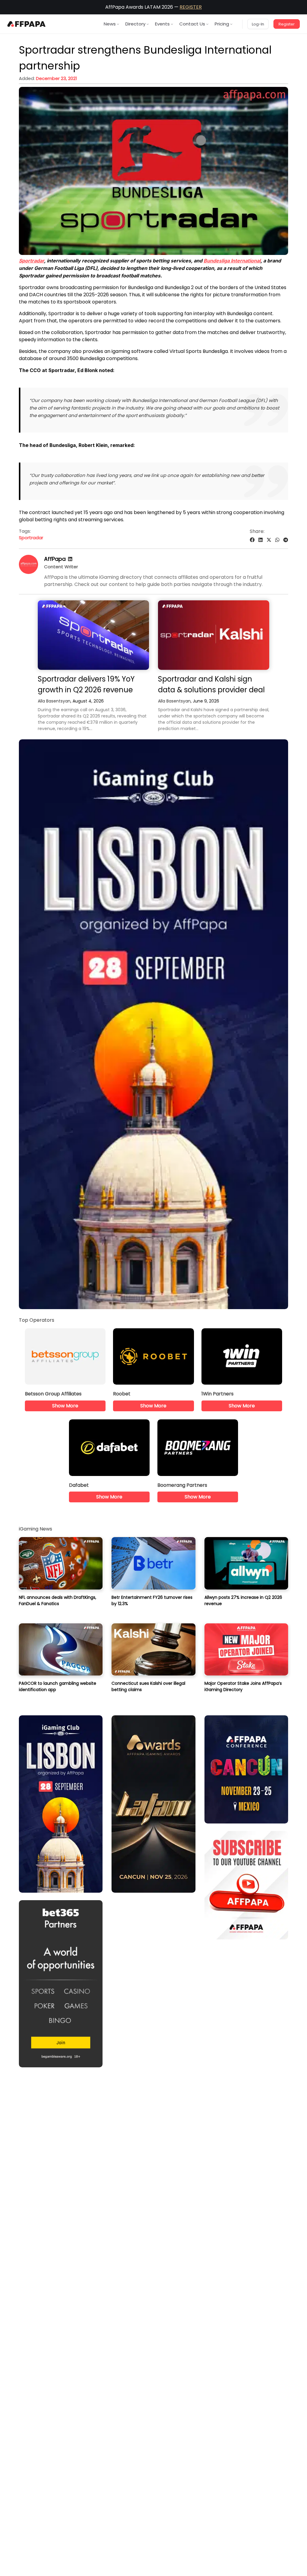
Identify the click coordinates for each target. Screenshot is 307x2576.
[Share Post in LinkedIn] (261, 540)
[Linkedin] (70, 559)
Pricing (222, 24)
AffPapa (55, 559)
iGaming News (36, 1529)
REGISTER (191, 7)
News (110, 24)
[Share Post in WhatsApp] (277, 540)
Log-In (258, 24)
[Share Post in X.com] (269, 540)
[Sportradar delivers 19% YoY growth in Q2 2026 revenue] (93, 635)
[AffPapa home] (27, 24)
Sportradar (31, 538)
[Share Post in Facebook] (252, 540)
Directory (135, 24)
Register (287, 24)
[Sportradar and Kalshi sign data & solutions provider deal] (214, 635)
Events (162, 24)
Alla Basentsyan (54, 701)
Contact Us (192, 24)
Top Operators (37, 1320)
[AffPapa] (28, 572)
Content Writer (61, 567)
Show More (65, 1406)
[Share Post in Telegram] (286, 540)
